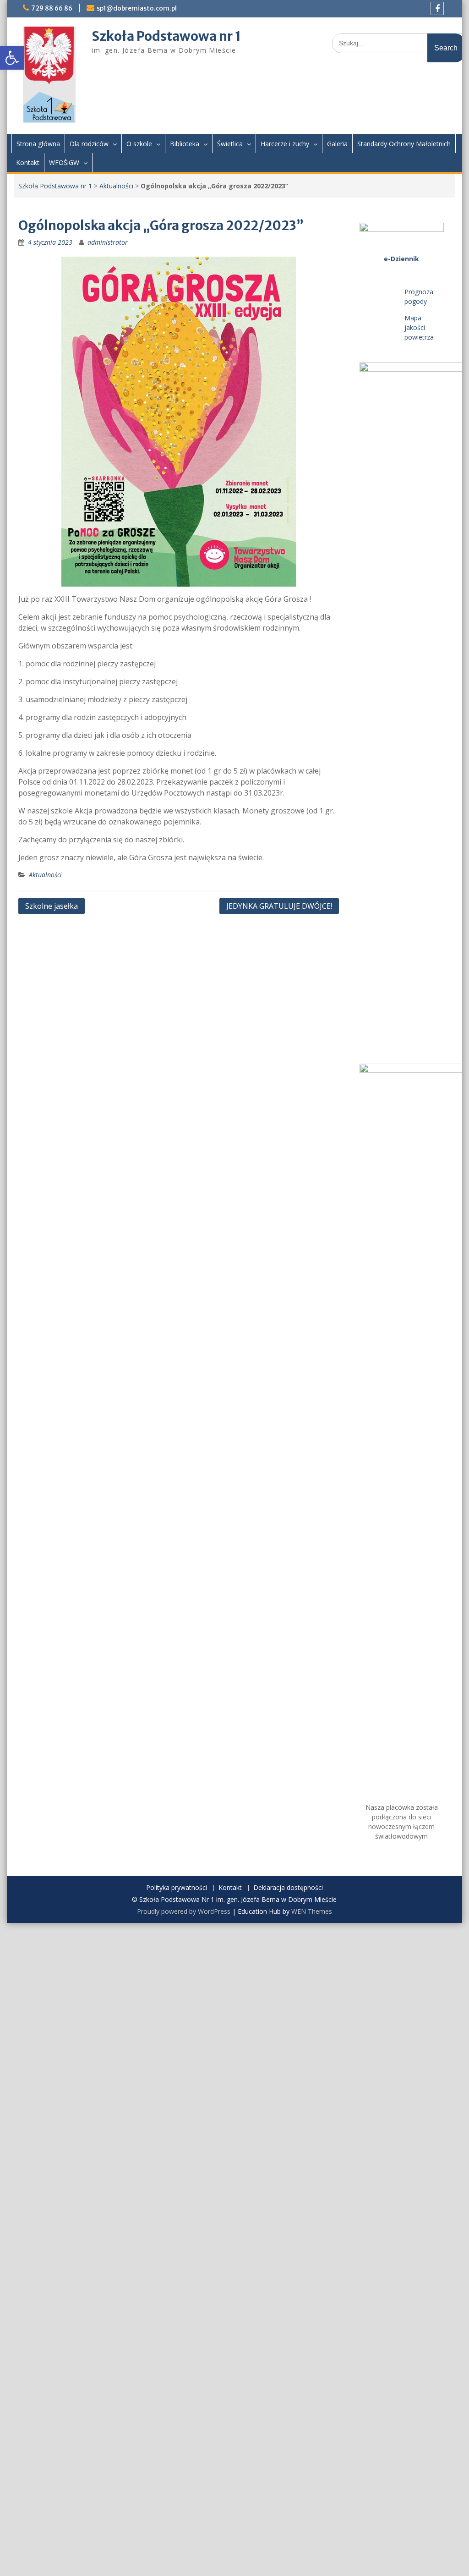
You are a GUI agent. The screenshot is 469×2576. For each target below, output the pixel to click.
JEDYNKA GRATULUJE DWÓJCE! (279, 906)
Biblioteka (185, 144)
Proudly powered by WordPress (184, 1911)
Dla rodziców (89, 144)
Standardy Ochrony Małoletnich (404, 144)
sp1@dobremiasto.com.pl (137, 8)
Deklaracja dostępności (288, 1888)
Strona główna (38, 144)
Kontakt (28, 162)
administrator (108, 242)
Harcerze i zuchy (285, 144)
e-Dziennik (401, 259)
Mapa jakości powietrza (419, 327)
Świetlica (230, 144)
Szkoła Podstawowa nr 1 (166, 36)
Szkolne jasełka (52, 906)
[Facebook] (437, 8)
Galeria (337, 144)
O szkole (139, 144)
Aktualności (116, 186)
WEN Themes (312, 1911)
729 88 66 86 (52, 8)
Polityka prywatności (177, 1888)
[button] (12, 58)
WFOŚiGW (64, 162)
